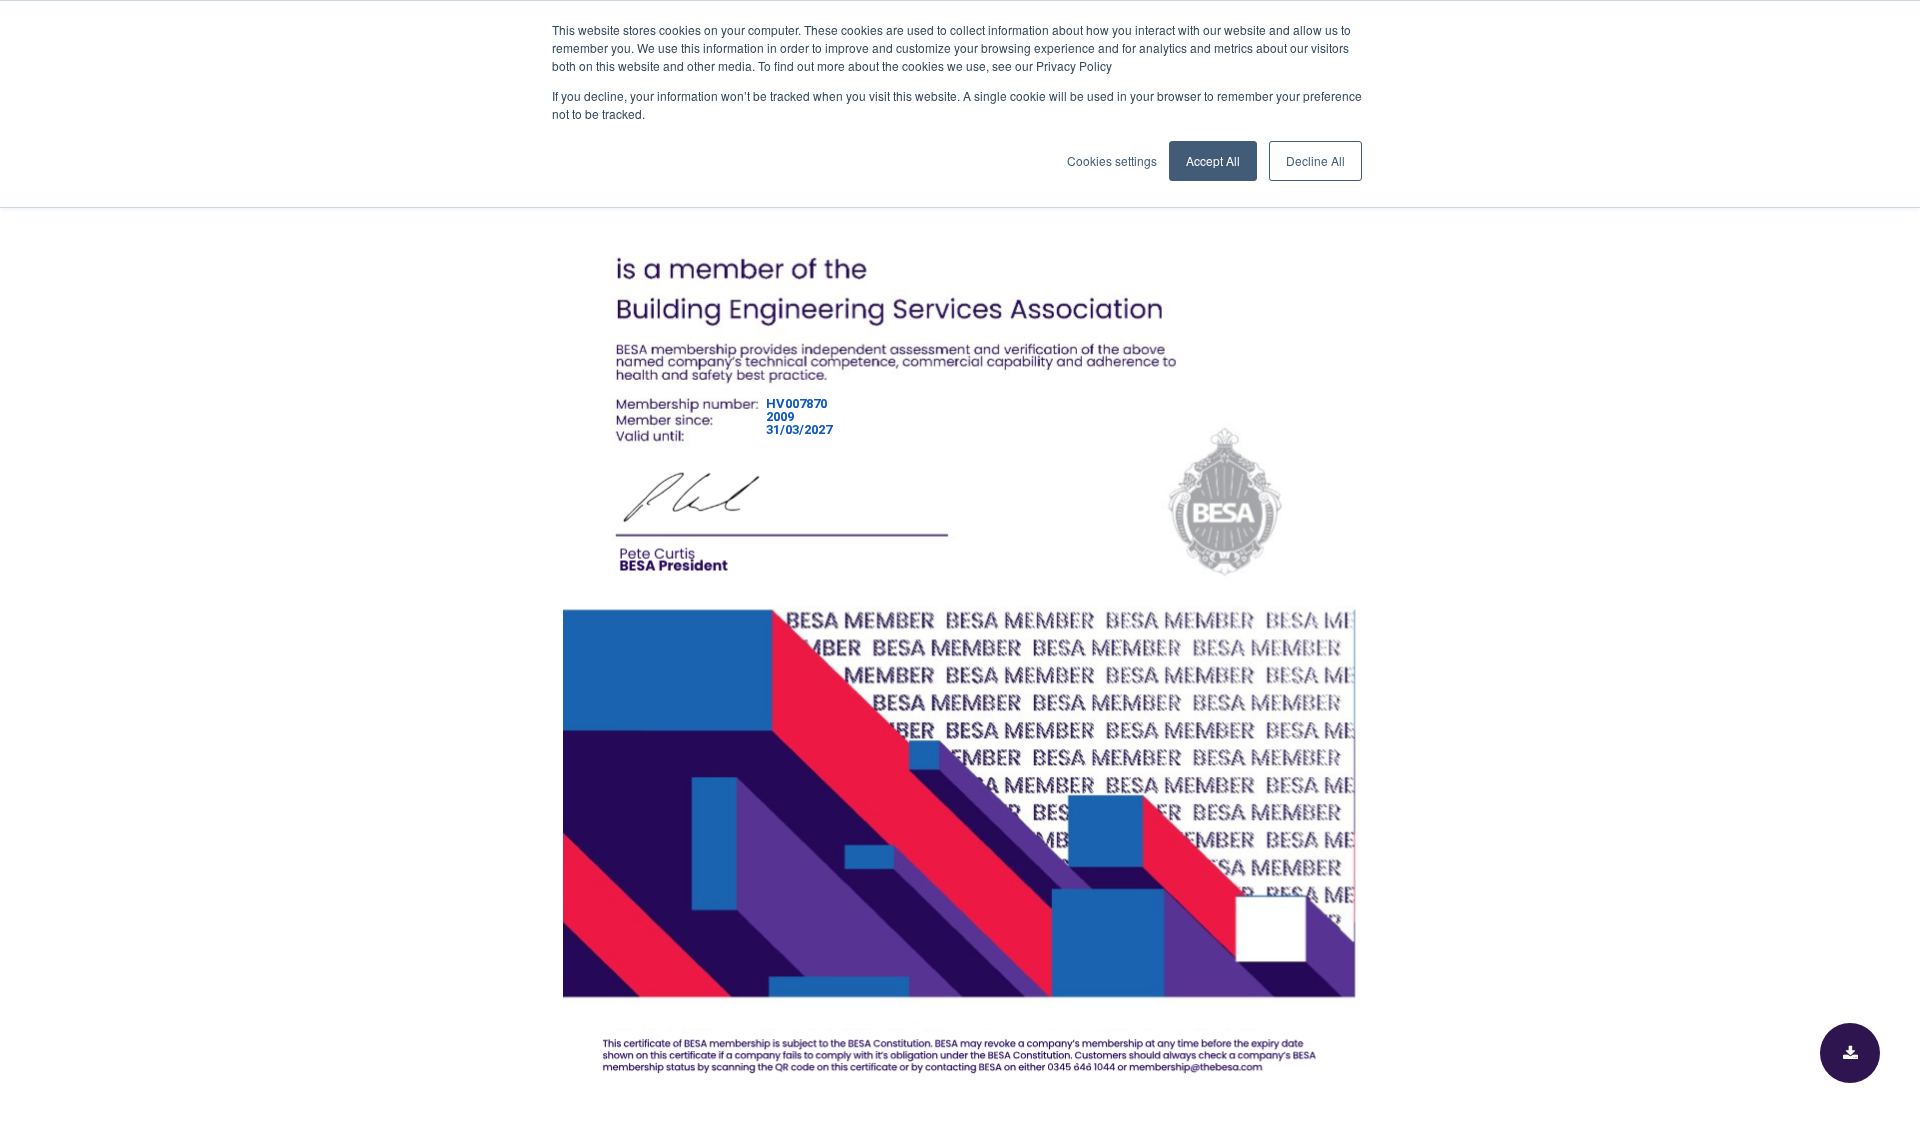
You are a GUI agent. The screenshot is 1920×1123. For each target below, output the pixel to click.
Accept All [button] (1213, 160)
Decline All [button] (1315, 160)
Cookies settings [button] (1112, 160)
